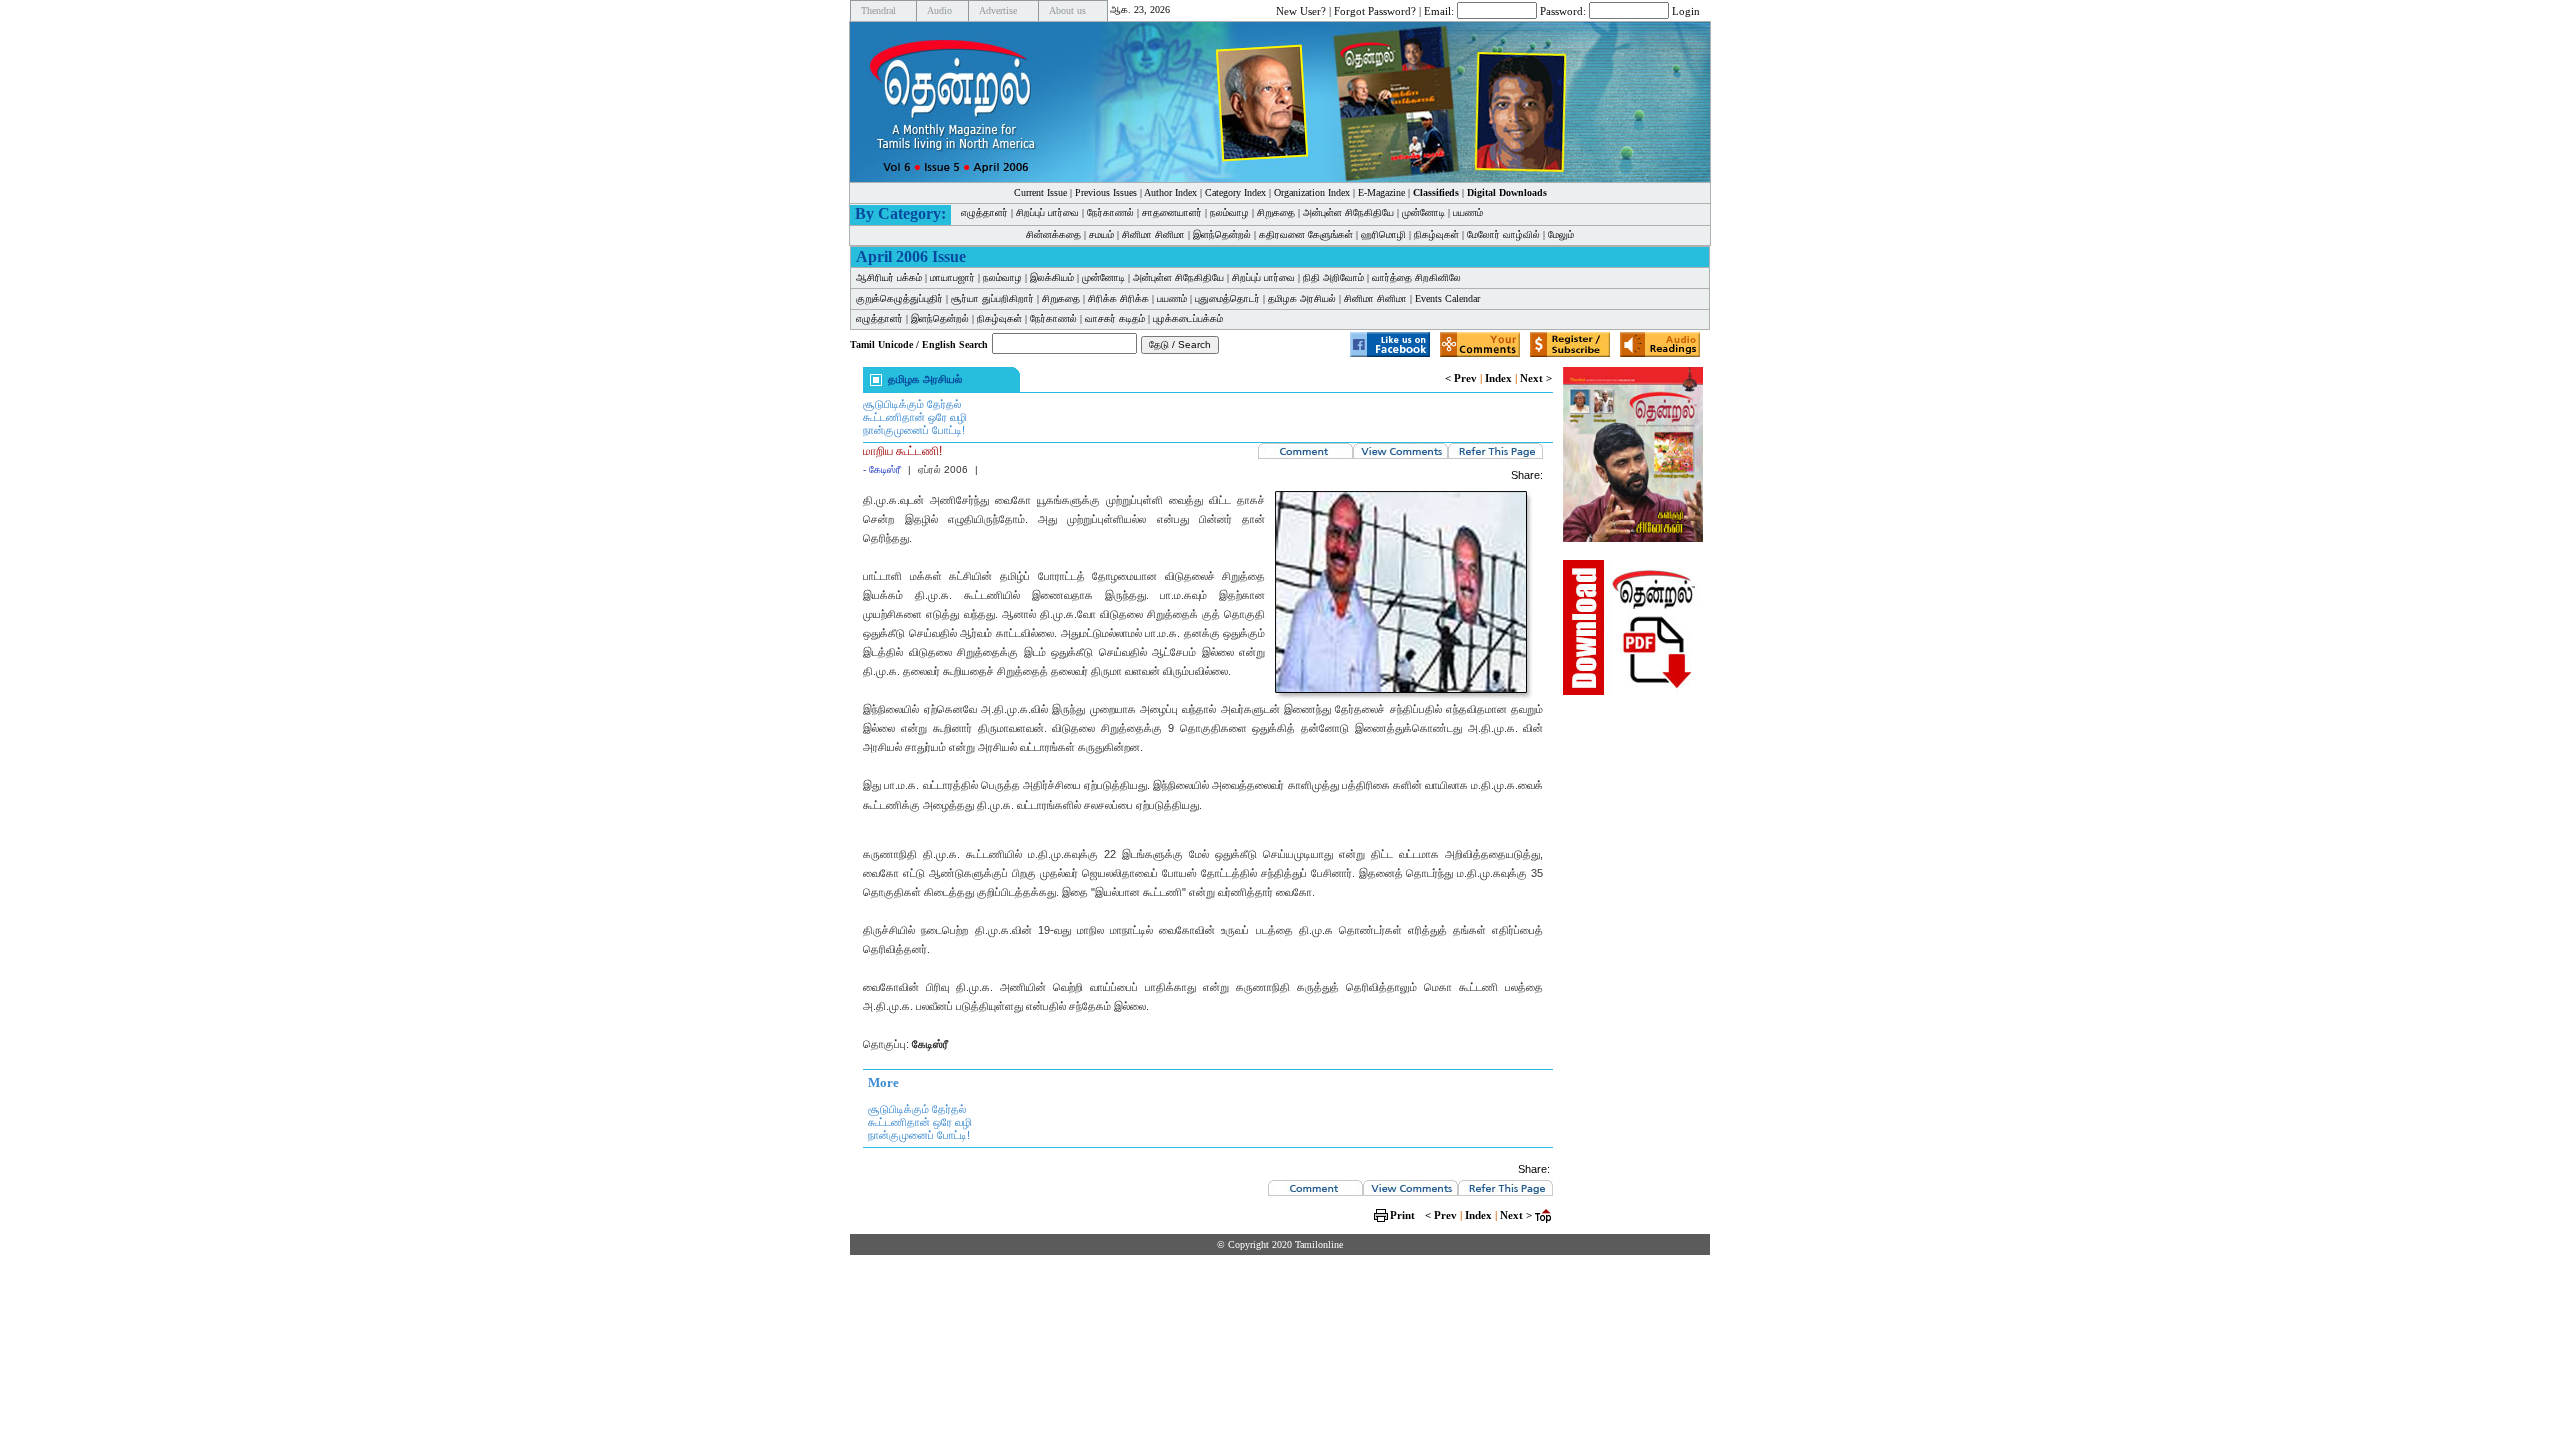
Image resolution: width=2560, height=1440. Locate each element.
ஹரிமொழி (1383, 234)
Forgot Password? (1375, 10)
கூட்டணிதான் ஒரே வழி (915, 417)
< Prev (1461, 378)
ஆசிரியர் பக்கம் (889, 277)
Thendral (878, 10)
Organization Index (1312, 192)
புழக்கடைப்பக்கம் (1188, 318)
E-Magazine (1381, 192)
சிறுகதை (1276, 212)
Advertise (998, 10)
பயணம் (1468, 212)
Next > (1536, 378)
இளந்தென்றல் (1222, 234)
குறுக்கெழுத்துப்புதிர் (899, 298)
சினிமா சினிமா (1153, 234)
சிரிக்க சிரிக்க (1118, 298)
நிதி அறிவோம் (1333, 277)
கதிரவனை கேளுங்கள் (1306, 234)
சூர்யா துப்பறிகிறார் (992, 298)
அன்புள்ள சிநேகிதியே (1348, 212)
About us (1067, 10)
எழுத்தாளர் (984, 212)
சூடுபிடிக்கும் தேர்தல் (912, 404)
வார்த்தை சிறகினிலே (1416, 277)
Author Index (1170, 192)
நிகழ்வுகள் (1436, 234)
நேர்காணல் (1110, 212)
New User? (1301, 10)
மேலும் (1561, 234)
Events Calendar (1447, 298)
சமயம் (1101, 234)
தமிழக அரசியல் (1302, 298)
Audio (939, 10)
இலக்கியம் (1052, 277)
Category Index (1235, 192)
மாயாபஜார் (952, 277)
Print (1402, 1215)
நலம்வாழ (1229, 212)
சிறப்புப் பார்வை (1047, 212)
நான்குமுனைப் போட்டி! (914, 430)
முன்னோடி (1423, 212)
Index (1498, 378)
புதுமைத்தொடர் (1227, 298)
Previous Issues (1106, 192)
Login (1686, 10)
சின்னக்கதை (1053, 234)
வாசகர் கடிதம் (1115, 318)
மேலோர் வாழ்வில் (1503, 234)
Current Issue (1040, 192)
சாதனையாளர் (1172, 212)
